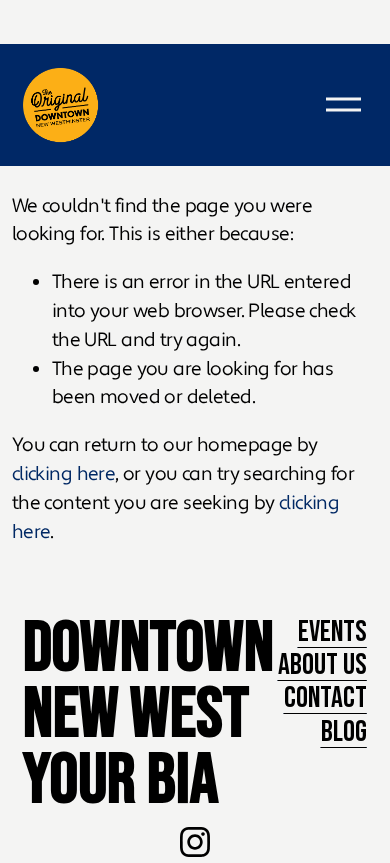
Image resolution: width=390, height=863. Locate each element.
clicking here (64, 474)
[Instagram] (195, 842)
